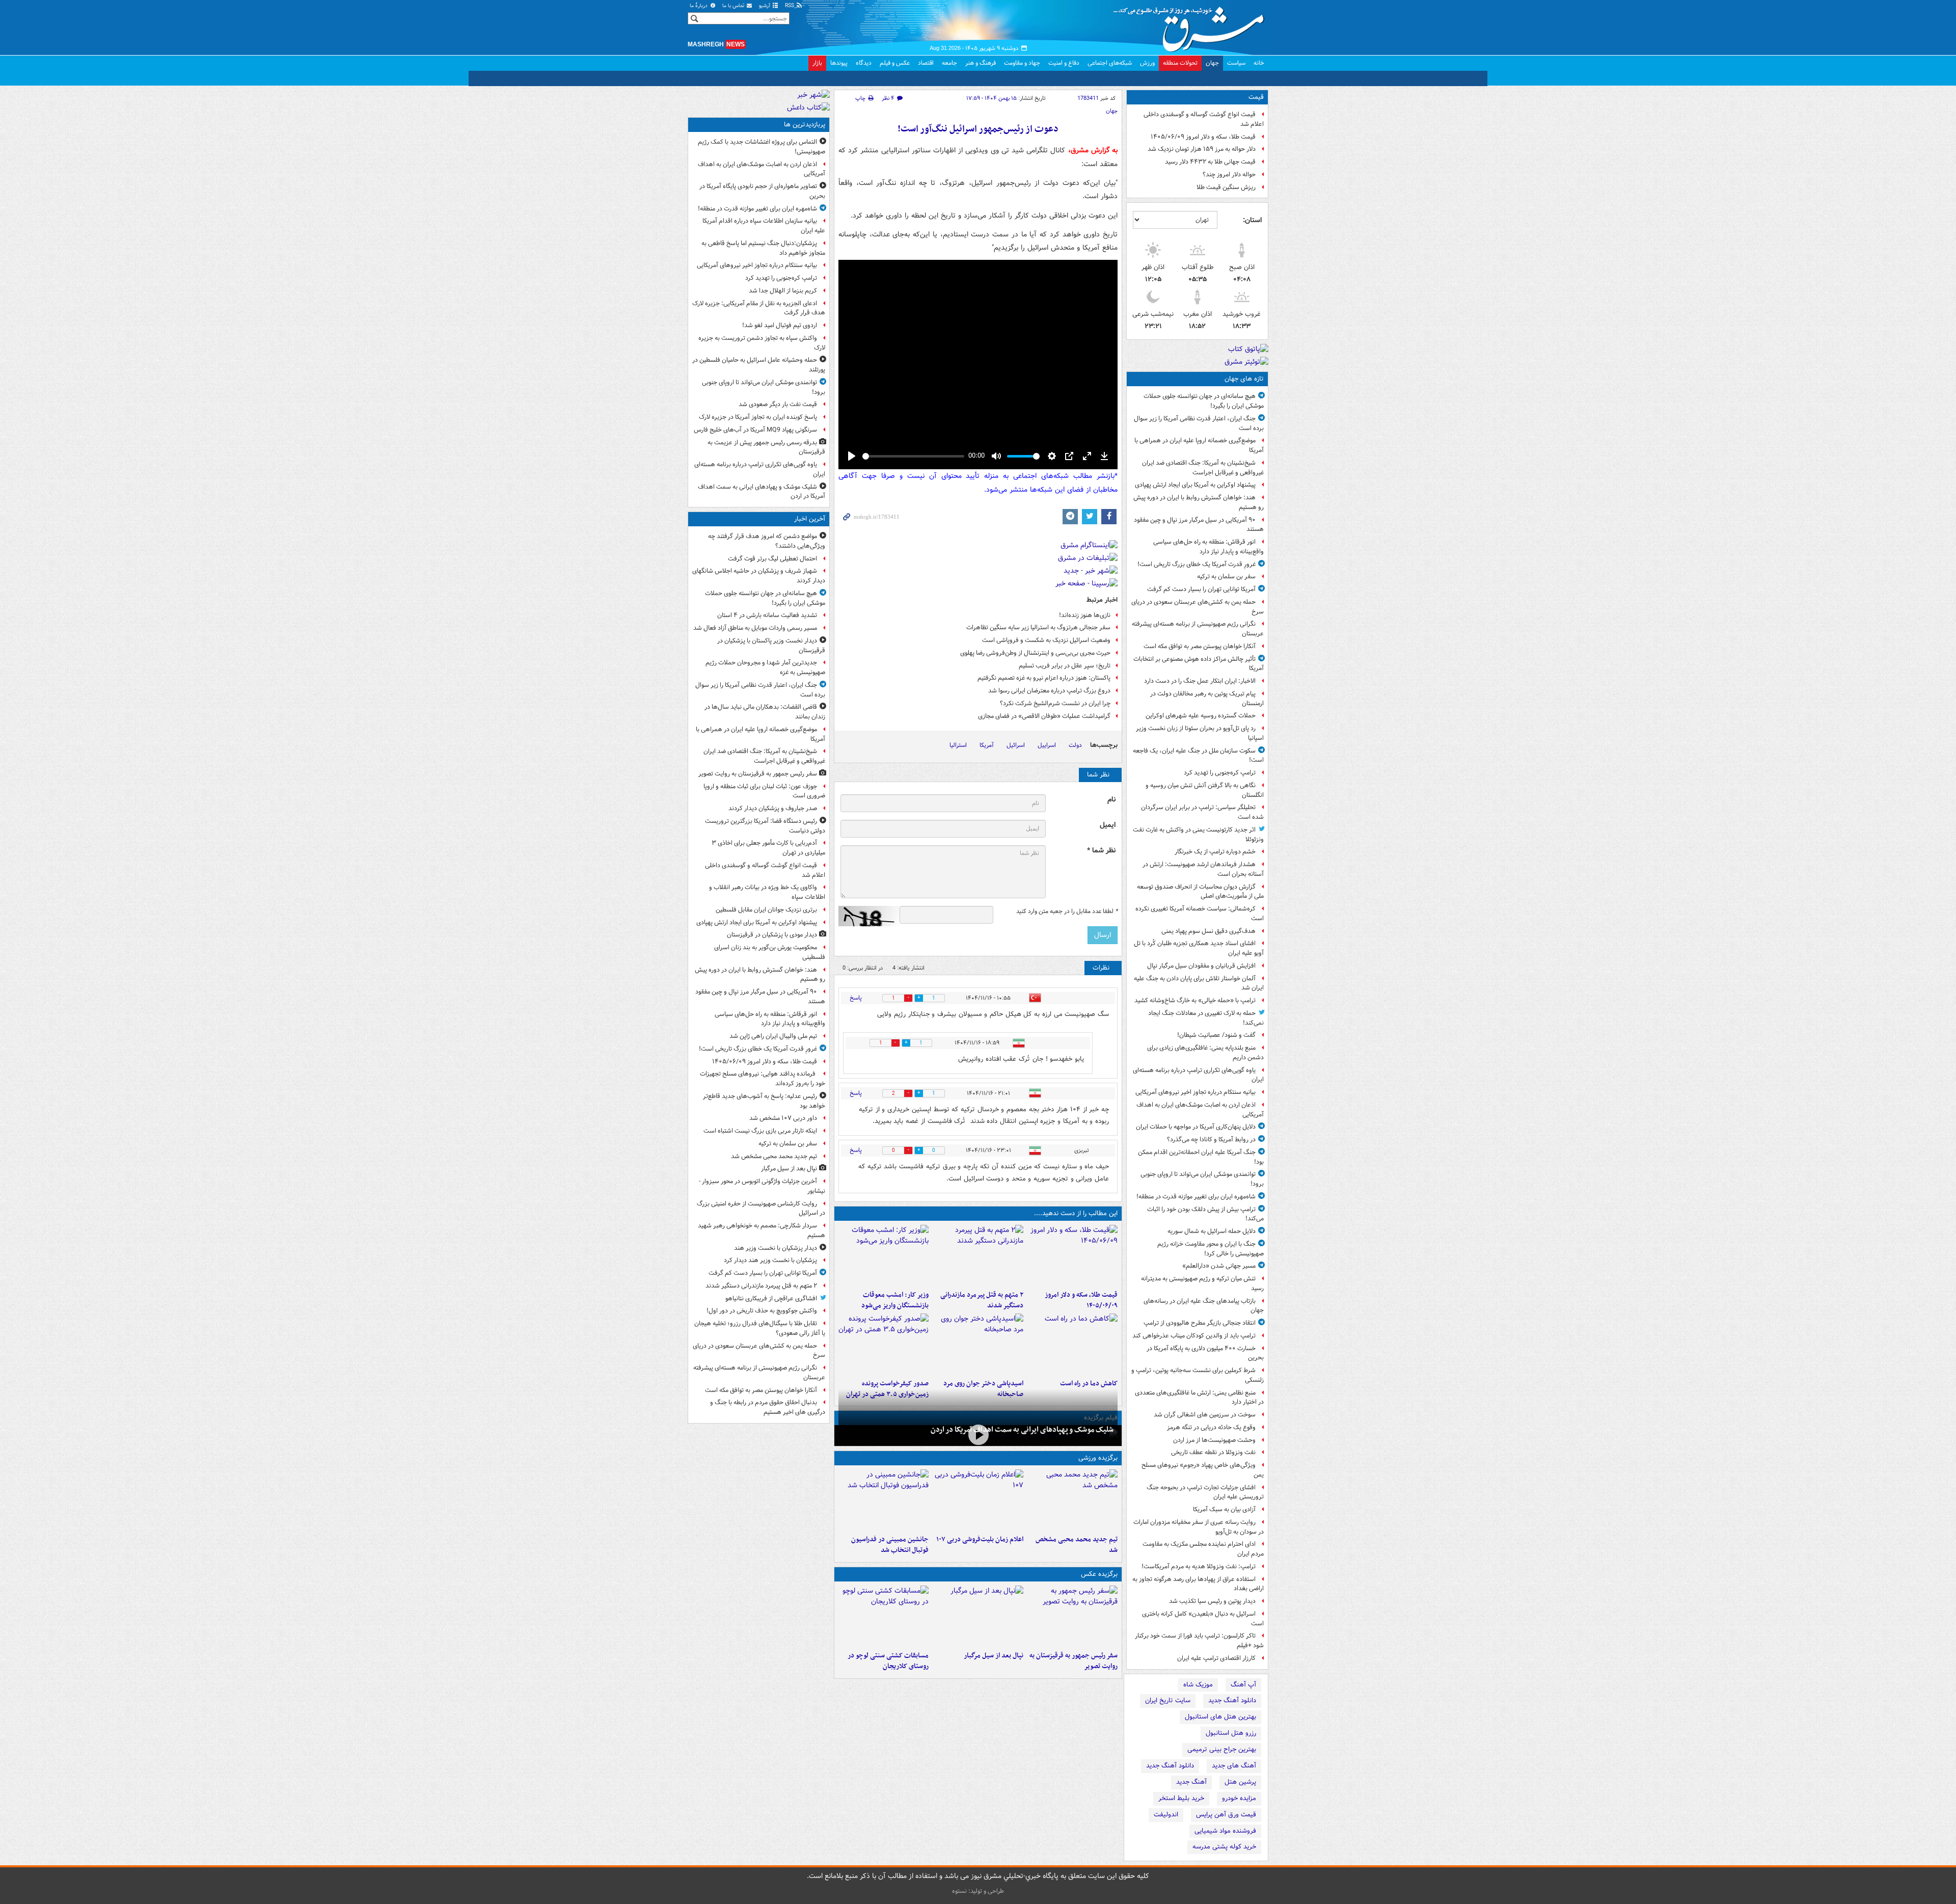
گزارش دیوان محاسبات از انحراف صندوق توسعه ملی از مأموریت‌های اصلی (1200, 892)
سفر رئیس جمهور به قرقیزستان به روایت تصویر (1074, 1661)
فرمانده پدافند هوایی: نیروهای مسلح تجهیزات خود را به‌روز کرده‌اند (763, 1079)
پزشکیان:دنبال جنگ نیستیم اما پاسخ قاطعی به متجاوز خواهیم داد (763, 248)
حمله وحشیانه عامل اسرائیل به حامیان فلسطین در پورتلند (759, 365)
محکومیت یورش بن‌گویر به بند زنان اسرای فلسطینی (770, 952)
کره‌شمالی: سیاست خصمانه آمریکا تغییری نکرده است (1200, 914)
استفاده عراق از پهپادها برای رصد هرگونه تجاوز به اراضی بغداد (1198, 1584)
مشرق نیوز (1192, 25)
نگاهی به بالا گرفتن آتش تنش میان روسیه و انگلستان (1205, 790)
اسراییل (1047, 745)
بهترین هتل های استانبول (1220, 1717)
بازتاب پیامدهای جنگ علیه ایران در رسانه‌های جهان (1204, 1306)
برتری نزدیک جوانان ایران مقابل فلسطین (766, 910)
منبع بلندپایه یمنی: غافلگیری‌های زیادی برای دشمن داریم (1205, 1053)
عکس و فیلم (895, 63)
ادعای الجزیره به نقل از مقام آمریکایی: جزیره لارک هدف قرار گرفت (759, 308)
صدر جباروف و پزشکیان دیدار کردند (773, 808)
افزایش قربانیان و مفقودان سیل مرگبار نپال (1201, 966)
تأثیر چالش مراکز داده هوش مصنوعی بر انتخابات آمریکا (1199, 664)
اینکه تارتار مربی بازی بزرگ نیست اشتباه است (760, 1131)
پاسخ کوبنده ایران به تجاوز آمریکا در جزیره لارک (758, 417)
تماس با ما (734, 6)
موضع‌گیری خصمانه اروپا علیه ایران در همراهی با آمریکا (1199, 445)
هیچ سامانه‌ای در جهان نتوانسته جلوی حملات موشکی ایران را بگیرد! (1204, 401)
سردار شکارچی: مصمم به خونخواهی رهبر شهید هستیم (762, 1230)
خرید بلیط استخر (1181, 1798)
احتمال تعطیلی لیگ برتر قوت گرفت (772, 559)
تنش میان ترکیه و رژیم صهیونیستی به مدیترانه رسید (1202, 1283)
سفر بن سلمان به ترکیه (1226, 576)
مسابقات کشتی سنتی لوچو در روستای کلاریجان (888, 1661)
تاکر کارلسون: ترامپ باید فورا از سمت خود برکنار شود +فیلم (1199, 1641)
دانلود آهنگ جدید (1232, 1700)
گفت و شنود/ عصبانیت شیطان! (1216, 1035)
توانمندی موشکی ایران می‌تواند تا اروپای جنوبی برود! (1202, 1179)
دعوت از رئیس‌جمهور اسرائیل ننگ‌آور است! (978, 129)
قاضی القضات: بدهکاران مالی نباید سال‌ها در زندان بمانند (765, 712)
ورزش (1147, 63)
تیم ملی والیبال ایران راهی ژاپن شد (773, 1036)
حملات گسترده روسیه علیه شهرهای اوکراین (1201, 716)
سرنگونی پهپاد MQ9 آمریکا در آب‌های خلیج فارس (755, 430)
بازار (817, 63)
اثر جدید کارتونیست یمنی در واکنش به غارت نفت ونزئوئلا (1198, 835)
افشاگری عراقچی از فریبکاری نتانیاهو (771, 1298)
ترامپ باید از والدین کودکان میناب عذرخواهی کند (1194, 1336)
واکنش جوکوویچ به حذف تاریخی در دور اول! (762, 1311)
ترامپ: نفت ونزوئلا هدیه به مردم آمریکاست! (1199, 1566)
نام (1111, 800)
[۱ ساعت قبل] (1072, 1255)
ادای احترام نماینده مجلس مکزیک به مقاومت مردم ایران (1203, 1549)
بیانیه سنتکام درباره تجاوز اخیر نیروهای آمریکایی (1196, 1092)
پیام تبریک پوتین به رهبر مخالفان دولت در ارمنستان (1207, 699)
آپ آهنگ (1243, 1685)
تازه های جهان (1244, 379)
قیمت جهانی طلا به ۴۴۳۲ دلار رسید (1210, 162)
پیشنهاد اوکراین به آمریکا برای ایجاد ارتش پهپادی (1195, 485)
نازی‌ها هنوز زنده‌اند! (1085, 615)
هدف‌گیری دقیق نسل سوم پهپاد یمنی (1208, 931)
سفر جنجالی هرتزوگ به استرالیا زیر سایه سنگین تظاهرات (1038, 627)
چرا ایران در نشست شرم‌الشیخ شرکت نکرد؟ (1055, 703)
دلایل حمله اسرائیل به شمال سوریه (1212, 1231)
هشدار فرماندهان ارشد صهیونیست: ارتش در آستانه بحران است (1203, 869)
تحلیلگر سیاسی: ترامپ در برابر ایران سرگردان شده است (1202, 812)
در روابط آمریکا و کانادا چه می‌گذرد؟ (1211, 1139)
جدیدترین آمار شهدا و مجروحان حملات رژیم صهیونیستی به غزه (765, 667)
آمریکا (987, 745)
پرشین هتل (1240, 1782)
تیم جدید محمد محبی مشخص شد (1077, 1545)
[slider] (913, 456)
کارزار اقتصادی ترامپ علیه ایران (1216, 1658)
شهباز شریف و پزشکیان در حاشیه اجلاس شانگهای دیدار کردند (759, 576)
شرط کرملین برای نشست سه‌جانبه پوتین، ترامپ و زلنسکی (1198, 1375)
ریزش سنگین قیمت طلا (1226, 187)
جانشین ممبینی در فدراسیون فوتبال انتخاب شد (890, 1545)
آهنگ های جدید (1234, 1766)
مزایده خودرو (1239, 1798)
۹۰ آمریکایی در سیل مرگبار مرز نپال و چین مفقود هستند (1199, 525)
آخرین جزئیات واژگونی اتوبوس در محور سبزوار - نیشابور (762, 1186)
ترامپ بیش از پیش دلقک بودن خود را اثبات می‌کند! (1205, 1214)
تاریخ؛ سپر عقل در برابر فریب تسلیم (1065, 666)
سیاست (1236, 63)
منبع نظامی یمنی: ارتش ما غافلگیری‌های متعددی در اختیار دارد (1199, 1398)
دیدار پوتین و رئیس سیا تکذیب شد (1212, 1601)
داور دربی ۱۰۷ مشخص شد (783, 1118)
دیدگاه (864, 63)
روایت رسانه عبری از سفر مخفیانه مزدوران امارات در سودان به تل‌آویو (1199, 1527)
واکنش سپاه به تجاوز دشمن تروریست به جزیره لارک (762, 343)
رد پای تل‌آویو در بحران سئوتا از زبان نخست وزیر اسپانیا (1200, 733)
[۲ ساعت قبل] (978, 1255)
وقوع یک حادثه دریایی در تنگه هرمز (1211, 1427)
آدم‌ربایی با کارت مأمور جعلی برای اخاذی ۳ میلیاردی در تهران (768, 848)
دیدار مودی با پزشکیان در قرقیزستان (772, 935)
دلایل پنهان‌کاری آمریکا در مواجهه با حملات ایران (1196, 1127)
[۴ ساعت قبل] (884, 1255)
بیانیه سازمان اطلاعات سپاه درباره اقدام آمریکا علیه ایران (764, 226)
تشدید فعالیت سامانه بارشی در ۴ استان (767, 615)
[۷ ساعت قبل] (978, 1434)
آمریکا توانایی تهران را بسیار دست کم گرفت (1201, 589)
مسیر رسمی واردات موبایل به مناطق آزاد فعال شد (755, 628)
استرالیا (958, 745)
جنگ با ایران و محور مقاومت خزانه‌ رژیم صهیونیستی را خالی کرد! (1211, 1249)
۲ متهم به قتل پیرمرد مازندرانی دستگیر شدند (982, 1300)
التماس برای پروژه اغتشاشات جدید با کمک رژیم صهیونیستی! (762, 147)
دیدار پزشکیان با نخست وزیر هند (776, 1248)
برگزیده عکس (1099, 1574)
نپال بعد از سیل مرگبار (993, 1656)
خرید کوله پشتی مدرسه (1224, 1847)
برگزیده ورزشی (1098, 1458)
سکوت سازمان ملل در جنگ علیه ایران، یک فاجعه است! (1198, 756)
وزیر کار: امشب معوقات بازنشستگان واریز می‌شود (895, 1300)
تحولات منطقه (1180, 63)
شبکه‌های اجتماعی (1110, 63)
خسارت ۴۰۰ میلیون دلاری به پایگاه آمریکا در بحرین (1205, 1353)
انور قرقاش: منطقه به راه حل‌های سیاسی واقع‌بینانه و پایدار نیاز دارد (1208, 547)
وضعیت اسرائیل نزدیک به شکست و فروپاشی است (1046, 640)
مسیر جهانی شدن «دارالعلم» (1219, 1266)
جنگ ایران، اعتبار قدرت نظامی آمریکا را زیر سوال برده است (1199, 423)
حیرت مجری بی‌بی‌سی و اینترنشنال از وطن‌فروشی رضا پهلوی (1035, 653)
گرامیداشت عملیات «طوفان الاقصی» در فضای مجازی (1044, 716)
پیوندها (839, 63)
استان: (1252, 220)
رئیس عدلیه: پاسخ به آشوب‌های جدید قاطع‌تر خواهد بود (764, 1101)
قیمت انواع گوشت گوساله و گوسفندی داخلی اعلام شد (1204, 119)
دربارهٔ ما (699, 6)
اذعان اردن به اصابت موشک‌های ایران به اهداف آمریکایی (1200, 1110)
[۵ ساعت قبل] (1072, 1344)
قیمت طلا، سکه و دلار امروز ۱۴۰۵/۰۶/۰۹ (1203, 137)
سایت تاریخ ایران (1168, 1700)
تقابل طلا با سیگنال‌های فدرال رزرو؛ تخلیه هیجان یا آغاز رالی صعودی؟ (760, 1328)
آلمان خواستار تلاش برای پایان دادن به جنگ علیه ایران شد (1199, 983)
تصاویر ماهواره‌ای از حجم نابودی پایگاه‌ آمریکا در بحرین (762, 191)
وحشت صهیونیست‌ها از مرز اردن (1214, 1440)
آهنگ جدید (1191, 1782)
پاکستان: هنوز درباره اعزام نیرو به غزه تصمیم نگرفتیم (1044, 678)
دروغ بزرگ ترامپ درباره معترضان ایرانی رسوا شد (1049, 691)
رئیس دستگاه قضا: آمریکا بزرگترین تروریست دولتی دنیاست (765, 826)
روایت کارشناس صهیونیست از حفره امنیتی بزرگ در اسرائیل (761, 1209)
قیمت (1256, 97)
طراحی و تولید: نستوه (978, 1891)
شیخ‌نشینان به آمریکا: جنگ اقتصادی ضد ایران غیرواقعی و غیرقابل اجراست (1203, 468)
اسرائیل (1016, 745)
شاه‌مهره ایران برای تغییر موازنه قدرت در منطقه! (1196, 1197)
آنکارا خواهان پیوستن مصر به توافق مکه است (1200, 646)
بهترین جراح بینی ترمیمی (1222, 1749)
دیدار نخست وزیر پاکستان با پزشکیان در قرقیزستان (771, 646)
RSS (790, 6)
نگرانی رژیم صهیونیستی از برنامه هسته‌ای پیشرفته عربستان (1198, 629)
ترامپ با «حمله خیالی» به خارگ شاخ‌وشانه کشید (1195, 1000)
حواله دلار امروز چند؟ (1229, 175)
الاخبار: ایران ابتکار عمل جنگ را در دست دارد (1199, 681)
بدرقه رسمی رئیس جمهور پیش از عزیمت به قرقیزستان (766, 447)
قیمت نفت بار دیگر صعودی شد (778, 404)
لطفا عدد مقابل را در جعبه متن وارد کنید (1067, 911)
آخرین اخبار (810, 519)
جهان (1212, 63)
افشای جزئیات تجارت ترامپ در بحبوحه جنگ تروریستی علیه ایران (1205, 1492)
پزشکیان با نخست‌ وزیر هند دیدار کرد (770, 1260)
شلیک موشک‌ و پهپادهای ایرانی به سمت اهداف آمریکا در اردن (1022, 1430)
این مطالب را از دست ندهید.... (1076, 1213)
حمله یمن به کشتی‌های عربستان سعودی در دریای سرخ (1198, 607)
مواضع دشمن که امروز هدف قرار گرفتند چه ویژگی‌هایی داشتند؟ (767, 541)
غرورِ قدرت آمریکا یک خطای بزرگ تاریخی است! (1197, 564)
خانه (1259, 63)
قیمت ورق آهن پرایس (1226, 1815)
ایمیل (1108, 825)
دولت (1075, 745)
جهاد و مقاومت (1022, 63)
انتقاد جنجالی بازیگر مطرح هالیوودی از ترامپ (1200, 1323)
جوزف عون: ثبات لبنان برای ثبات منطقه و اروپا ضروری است (764, 791)
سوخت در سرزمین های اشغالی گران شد (1205, 1415)
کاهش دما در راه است (1089, 1384)
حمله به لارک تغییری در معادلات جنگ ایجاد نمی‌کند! (1206, 1018)
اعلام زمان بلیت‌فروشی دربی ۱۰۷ (980, 1539)
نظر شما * (1101, 851)
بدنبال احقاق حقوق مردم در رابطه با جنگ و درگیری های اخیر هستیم (768, 1407)
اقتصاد (926, 63)
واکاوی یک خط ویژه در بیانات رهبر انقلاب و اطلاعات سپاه (767, 892)
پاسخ (856, 998)
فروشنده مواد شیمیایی (1225, 1831)
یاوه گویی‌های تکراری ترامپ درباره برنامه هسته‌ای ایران (1198, 1075)
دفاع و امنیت (1064, 63)
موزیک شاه (1198, 1685)
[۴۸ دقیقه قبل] (1072, 1616)
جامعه (949, 63)
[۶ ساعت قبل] (978, 1344)
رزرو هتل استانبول (1231, 1733)
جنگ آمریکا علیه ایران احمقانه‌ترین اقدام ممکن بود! (1201, 1157)
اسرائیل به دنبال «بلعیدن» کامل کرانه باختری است (1203, 1619)
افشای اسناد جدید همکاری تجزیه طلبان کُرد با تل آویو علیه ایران (1199, 948)
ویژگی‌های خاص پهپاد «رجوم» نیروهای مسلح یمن (1203, 1470)
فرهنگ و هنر (981, 63)
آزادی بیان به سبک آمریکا (1224, 1509)
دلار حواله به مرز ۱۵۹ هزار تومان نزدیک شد (1202, 149)
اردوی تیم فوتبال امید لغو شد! (780, 325)
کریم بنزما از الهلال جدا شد (783, 291)
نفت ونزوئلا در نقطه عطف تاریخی (1213, 1452)
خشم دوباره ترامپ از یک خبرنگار (1215, 852)
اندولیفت (1166, 1815)
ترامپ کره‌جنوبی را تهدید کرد (1220, 773)
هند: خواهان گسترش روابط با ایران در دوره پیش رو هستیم (1199, 502)
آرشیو (765, 6)
